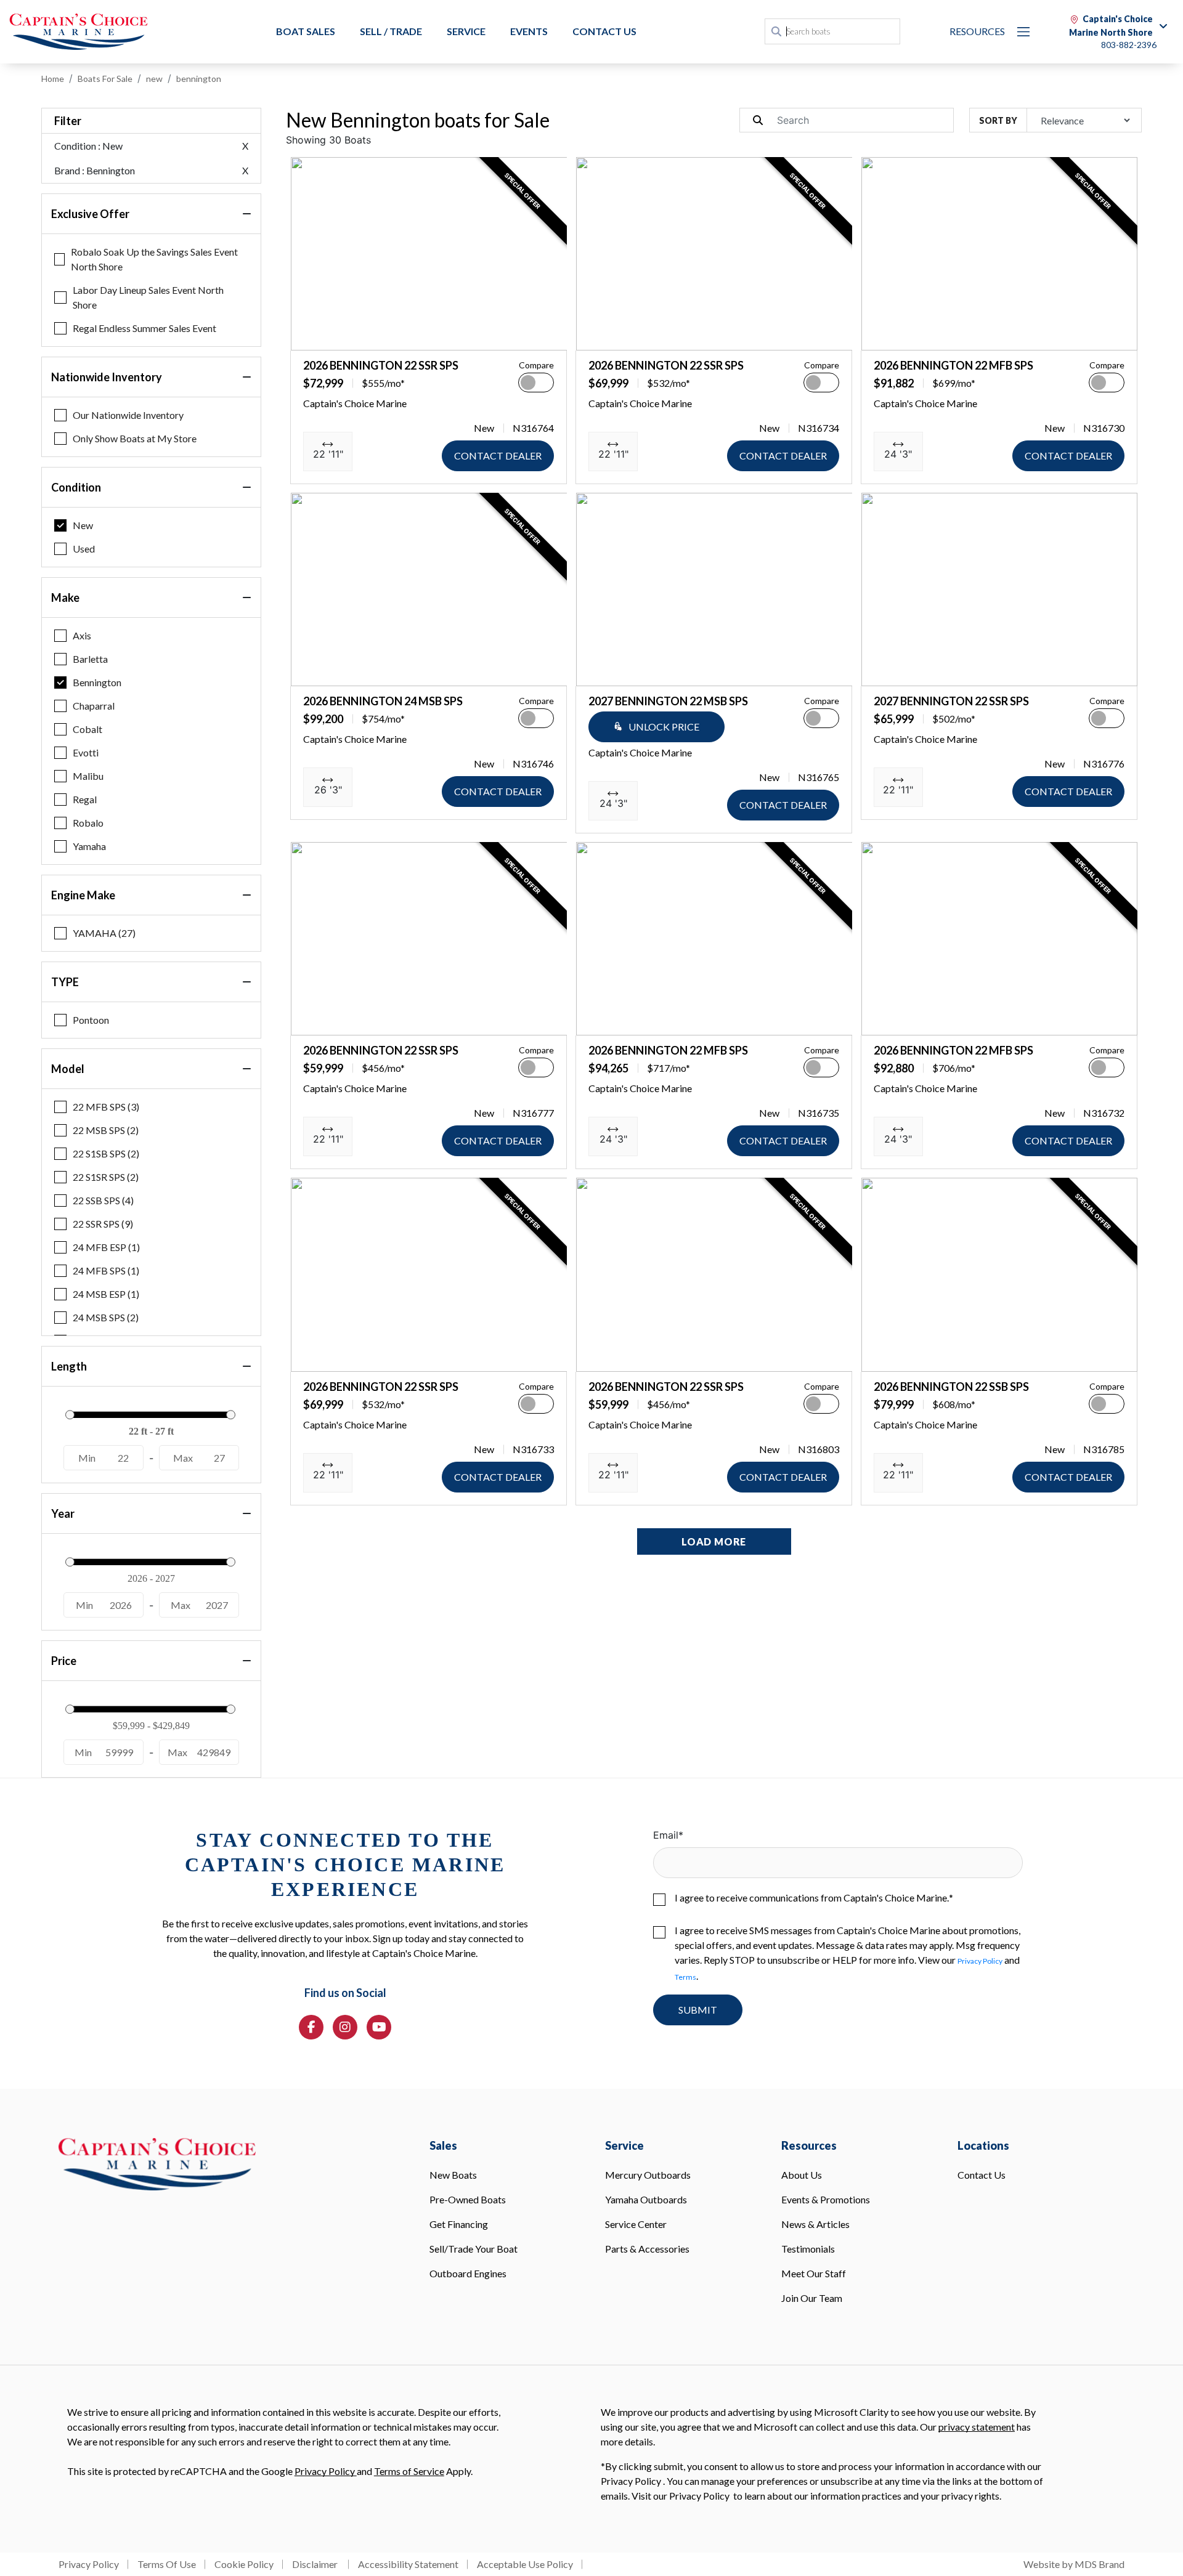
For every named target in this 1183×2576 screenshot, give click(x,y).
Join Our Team (812, 2298)
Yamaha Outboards (646, 2199)
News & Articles (815, 2224)
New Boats (453, 2175)
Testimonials (808, 2249)
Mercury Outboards (648, 2175)
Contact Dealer (498, 456)
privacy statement (977, 2427)
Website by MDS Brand (1074, 2564)
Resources (977, 31)
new (154, 79)
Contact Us (604, 31)
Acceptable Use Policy (525, 2564)
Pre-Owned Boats (468, 2199)
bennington (199, 79)
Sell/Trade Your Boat (474, 2249)
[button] (310, 334)
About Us (802, 2175)
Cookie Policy (244, 2564)
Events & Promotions (826, 2199)
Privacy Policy (980, 1961)
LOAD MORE (714, 1541)
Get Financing (459, 2224)
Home (53, 79)
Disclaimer (316, 2564)
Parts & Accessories (647, 2249)
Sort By (998, 120)
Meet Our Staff (814, 2273)
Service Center (636, 2224)
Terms (685, 1977)
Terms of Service (409, 2471)
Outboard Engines (468, 2273)
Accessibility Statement (408, 2564)
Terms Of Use (167, 2564)
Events (529, 31)
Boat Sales (306, 31)
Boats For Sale (105, 79)
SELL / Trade (391, 31)
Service (466, 31)
